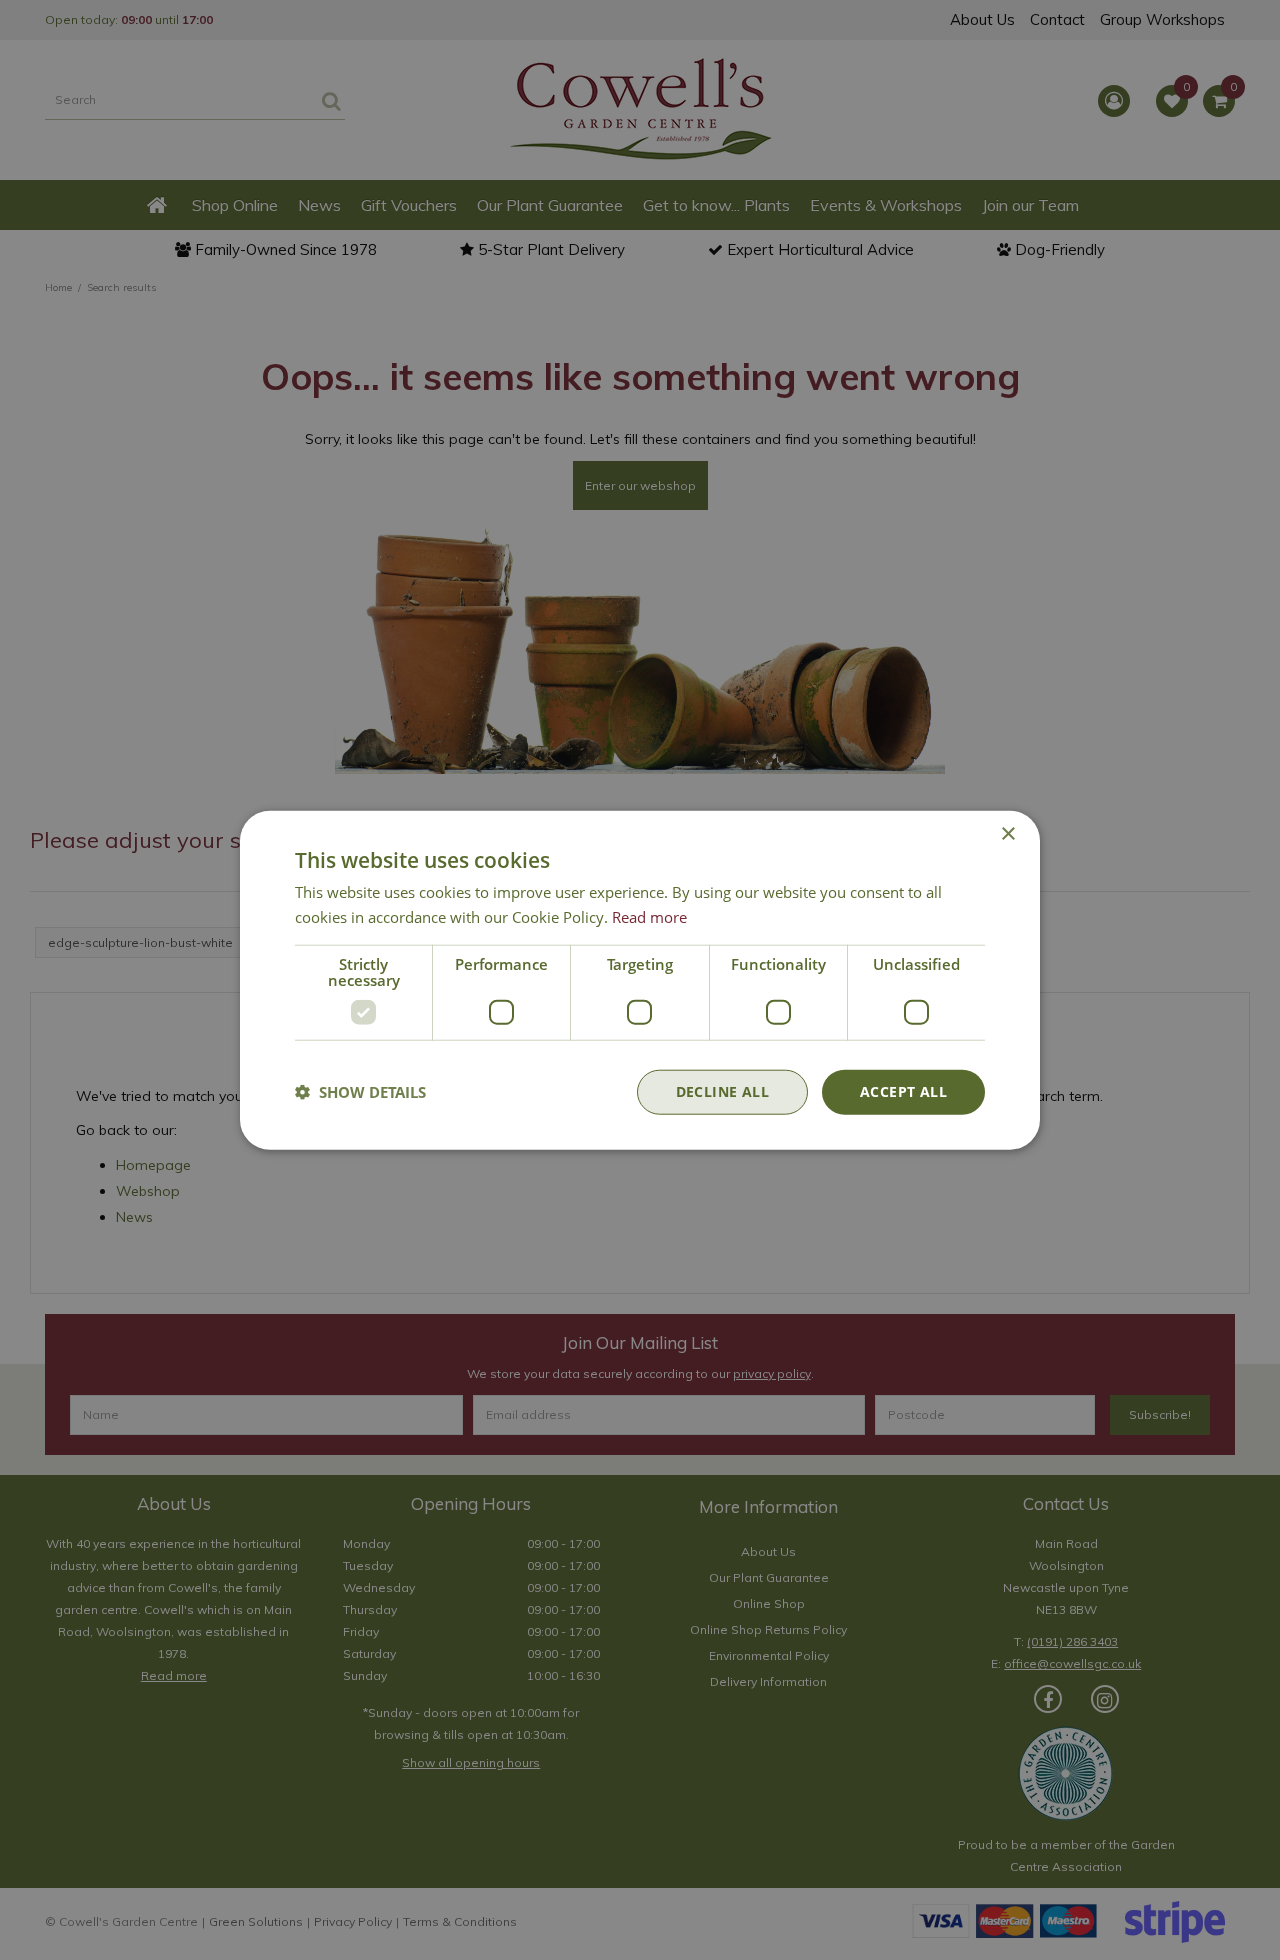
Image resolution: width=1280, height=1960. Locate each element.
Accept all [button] (903, 1091)
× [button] (1007, 834)
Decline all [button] (722, 1091)
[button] (360, 1092)
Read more (649, 917)
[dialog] (640, 980)
